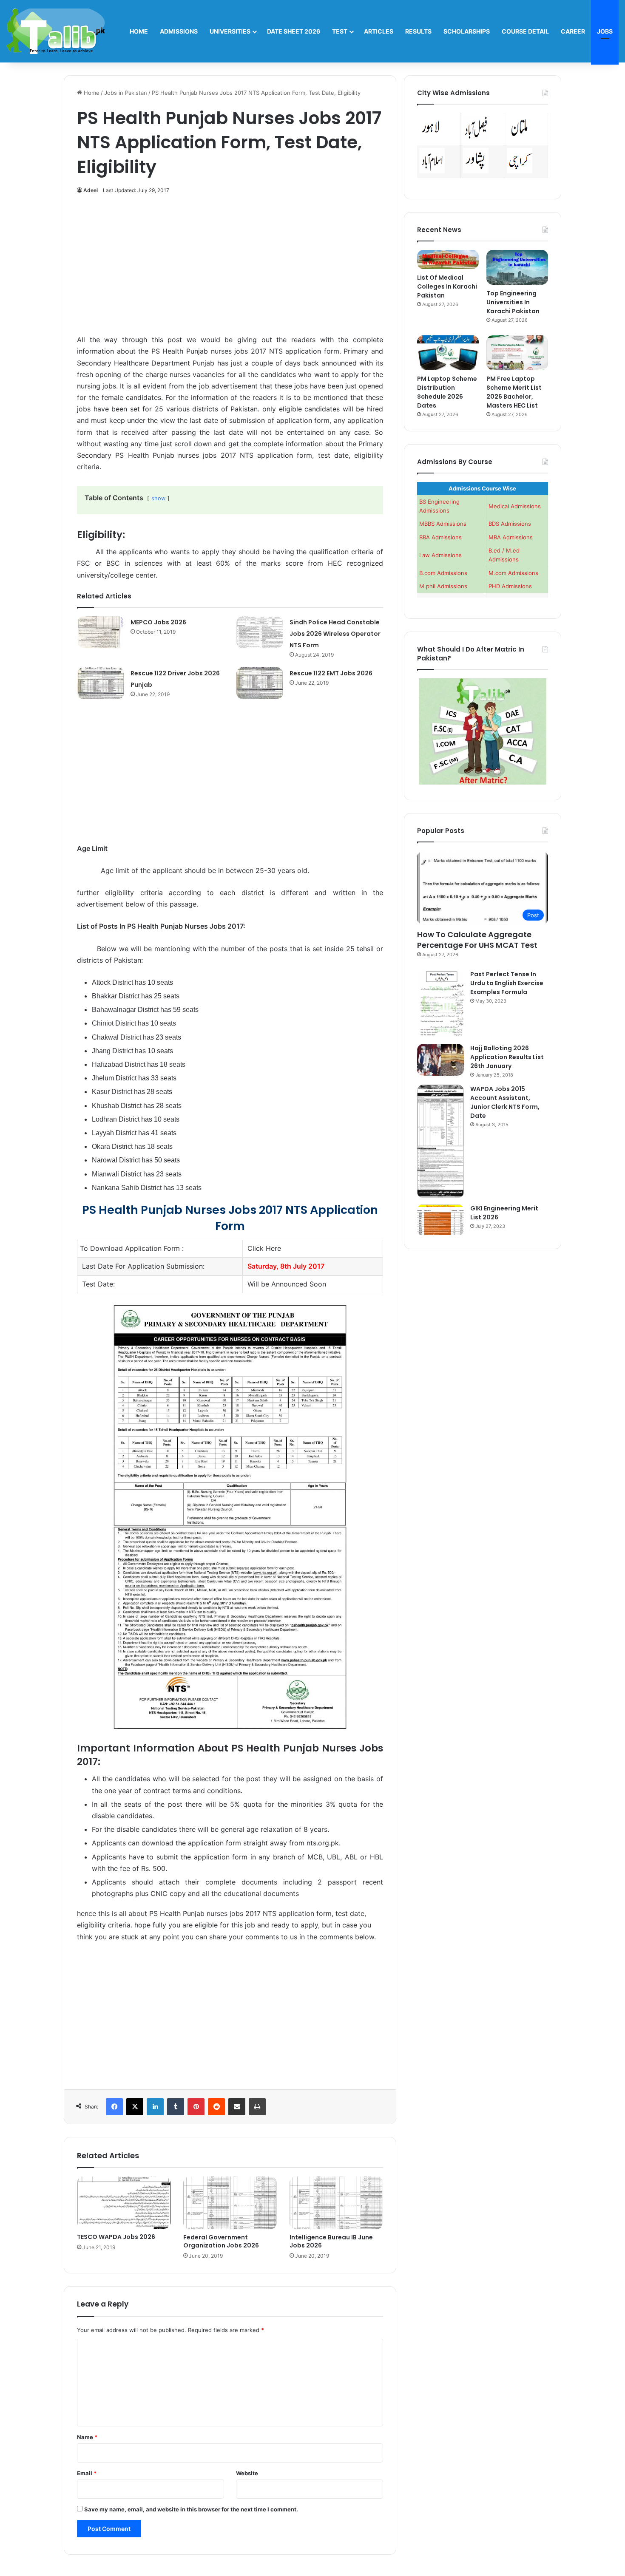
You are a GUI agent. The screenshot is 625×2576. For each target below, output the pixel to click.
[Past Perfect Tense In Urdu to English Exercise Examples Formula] (440, 1004)
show (158, 498)
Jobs (605, 31)
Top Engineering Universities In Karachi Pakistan (513, 302)
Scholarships (467, 31)
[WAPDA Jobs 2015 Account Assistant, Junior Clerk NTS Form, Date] (440, 1141)
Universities (230, 31)
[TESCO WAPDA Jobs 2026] (124, 2203)
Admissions (179, 31)
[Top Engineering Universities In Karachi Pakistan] (517, 267)
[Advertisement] (230, 269)
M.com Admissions (513, 573)
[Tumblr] (176, 2107)
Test (340, 31)
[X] (135, 2107)
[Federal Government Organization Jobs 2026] (230, 2203)
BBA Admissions (440, 537)
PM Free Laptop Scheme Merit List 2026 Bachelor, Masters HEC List (514, 392)
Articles (379, 31)
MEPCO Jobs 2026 (158, 622)
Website (247, 2473)
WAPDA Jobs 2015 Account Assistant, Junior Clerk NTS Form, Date (505, 1102)
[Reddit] (216, 2107)
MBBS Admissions (443, 524)
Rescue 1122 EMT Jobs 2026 (331, 673)
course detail (525, 31)
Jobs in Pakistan (126, 93)
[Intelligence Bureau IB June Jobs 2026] (336, 2203)
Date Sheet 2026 (294, 31)
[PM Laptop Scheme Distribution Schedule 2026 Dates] (448, 353)
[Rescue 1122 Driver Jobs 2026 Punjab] (101, 683)
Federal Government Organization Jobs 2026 (221, 2241)
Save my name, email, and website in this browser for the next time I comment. (191, 2509)
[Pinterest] (196, 2107)
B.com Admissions (443, 573)
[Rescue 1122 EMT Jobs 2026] (260, 683)
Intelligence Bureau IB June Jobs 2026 (331, 2241)
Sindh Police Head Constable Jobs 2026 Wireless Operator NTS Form (335, 634)
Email (87, 2473)
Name (87, 2437)
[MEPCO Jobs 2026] (101, 632)
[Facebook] (114, 2107)
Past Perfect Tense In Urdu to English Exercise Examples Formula (507, 983)
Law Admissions (440, 555)
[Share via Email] (237, 2107)
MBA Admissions (511, 537)
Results (418, 31)
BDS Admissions (510, 524)
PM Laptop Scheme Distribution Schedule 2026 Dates (447, 392)
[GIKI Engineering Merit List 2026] (440, 1220)
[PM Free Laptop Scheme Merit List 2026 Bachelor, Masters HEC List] (517, 353)
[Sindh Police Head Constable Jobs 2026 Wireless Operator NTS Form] (260, 632)
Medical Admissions (515, 506)
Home (139, 31)
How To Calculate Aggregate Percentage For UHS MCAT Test (477, 940)
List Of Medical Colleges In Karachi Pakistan (447, 286)
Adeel (91, 190)
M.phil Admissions (443, 586)
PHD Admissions (510, 586)
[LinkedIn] (155, 2107)
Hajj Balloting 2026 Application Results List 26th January (507, 1057)
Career (573, 31)
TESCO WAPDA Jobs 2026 (116, 2237)
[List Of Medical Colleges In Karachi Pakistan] (448, 259)
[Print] (257, 2107)
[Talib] (56, 31)
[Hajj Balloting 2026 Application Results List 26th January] (440, 1060)
